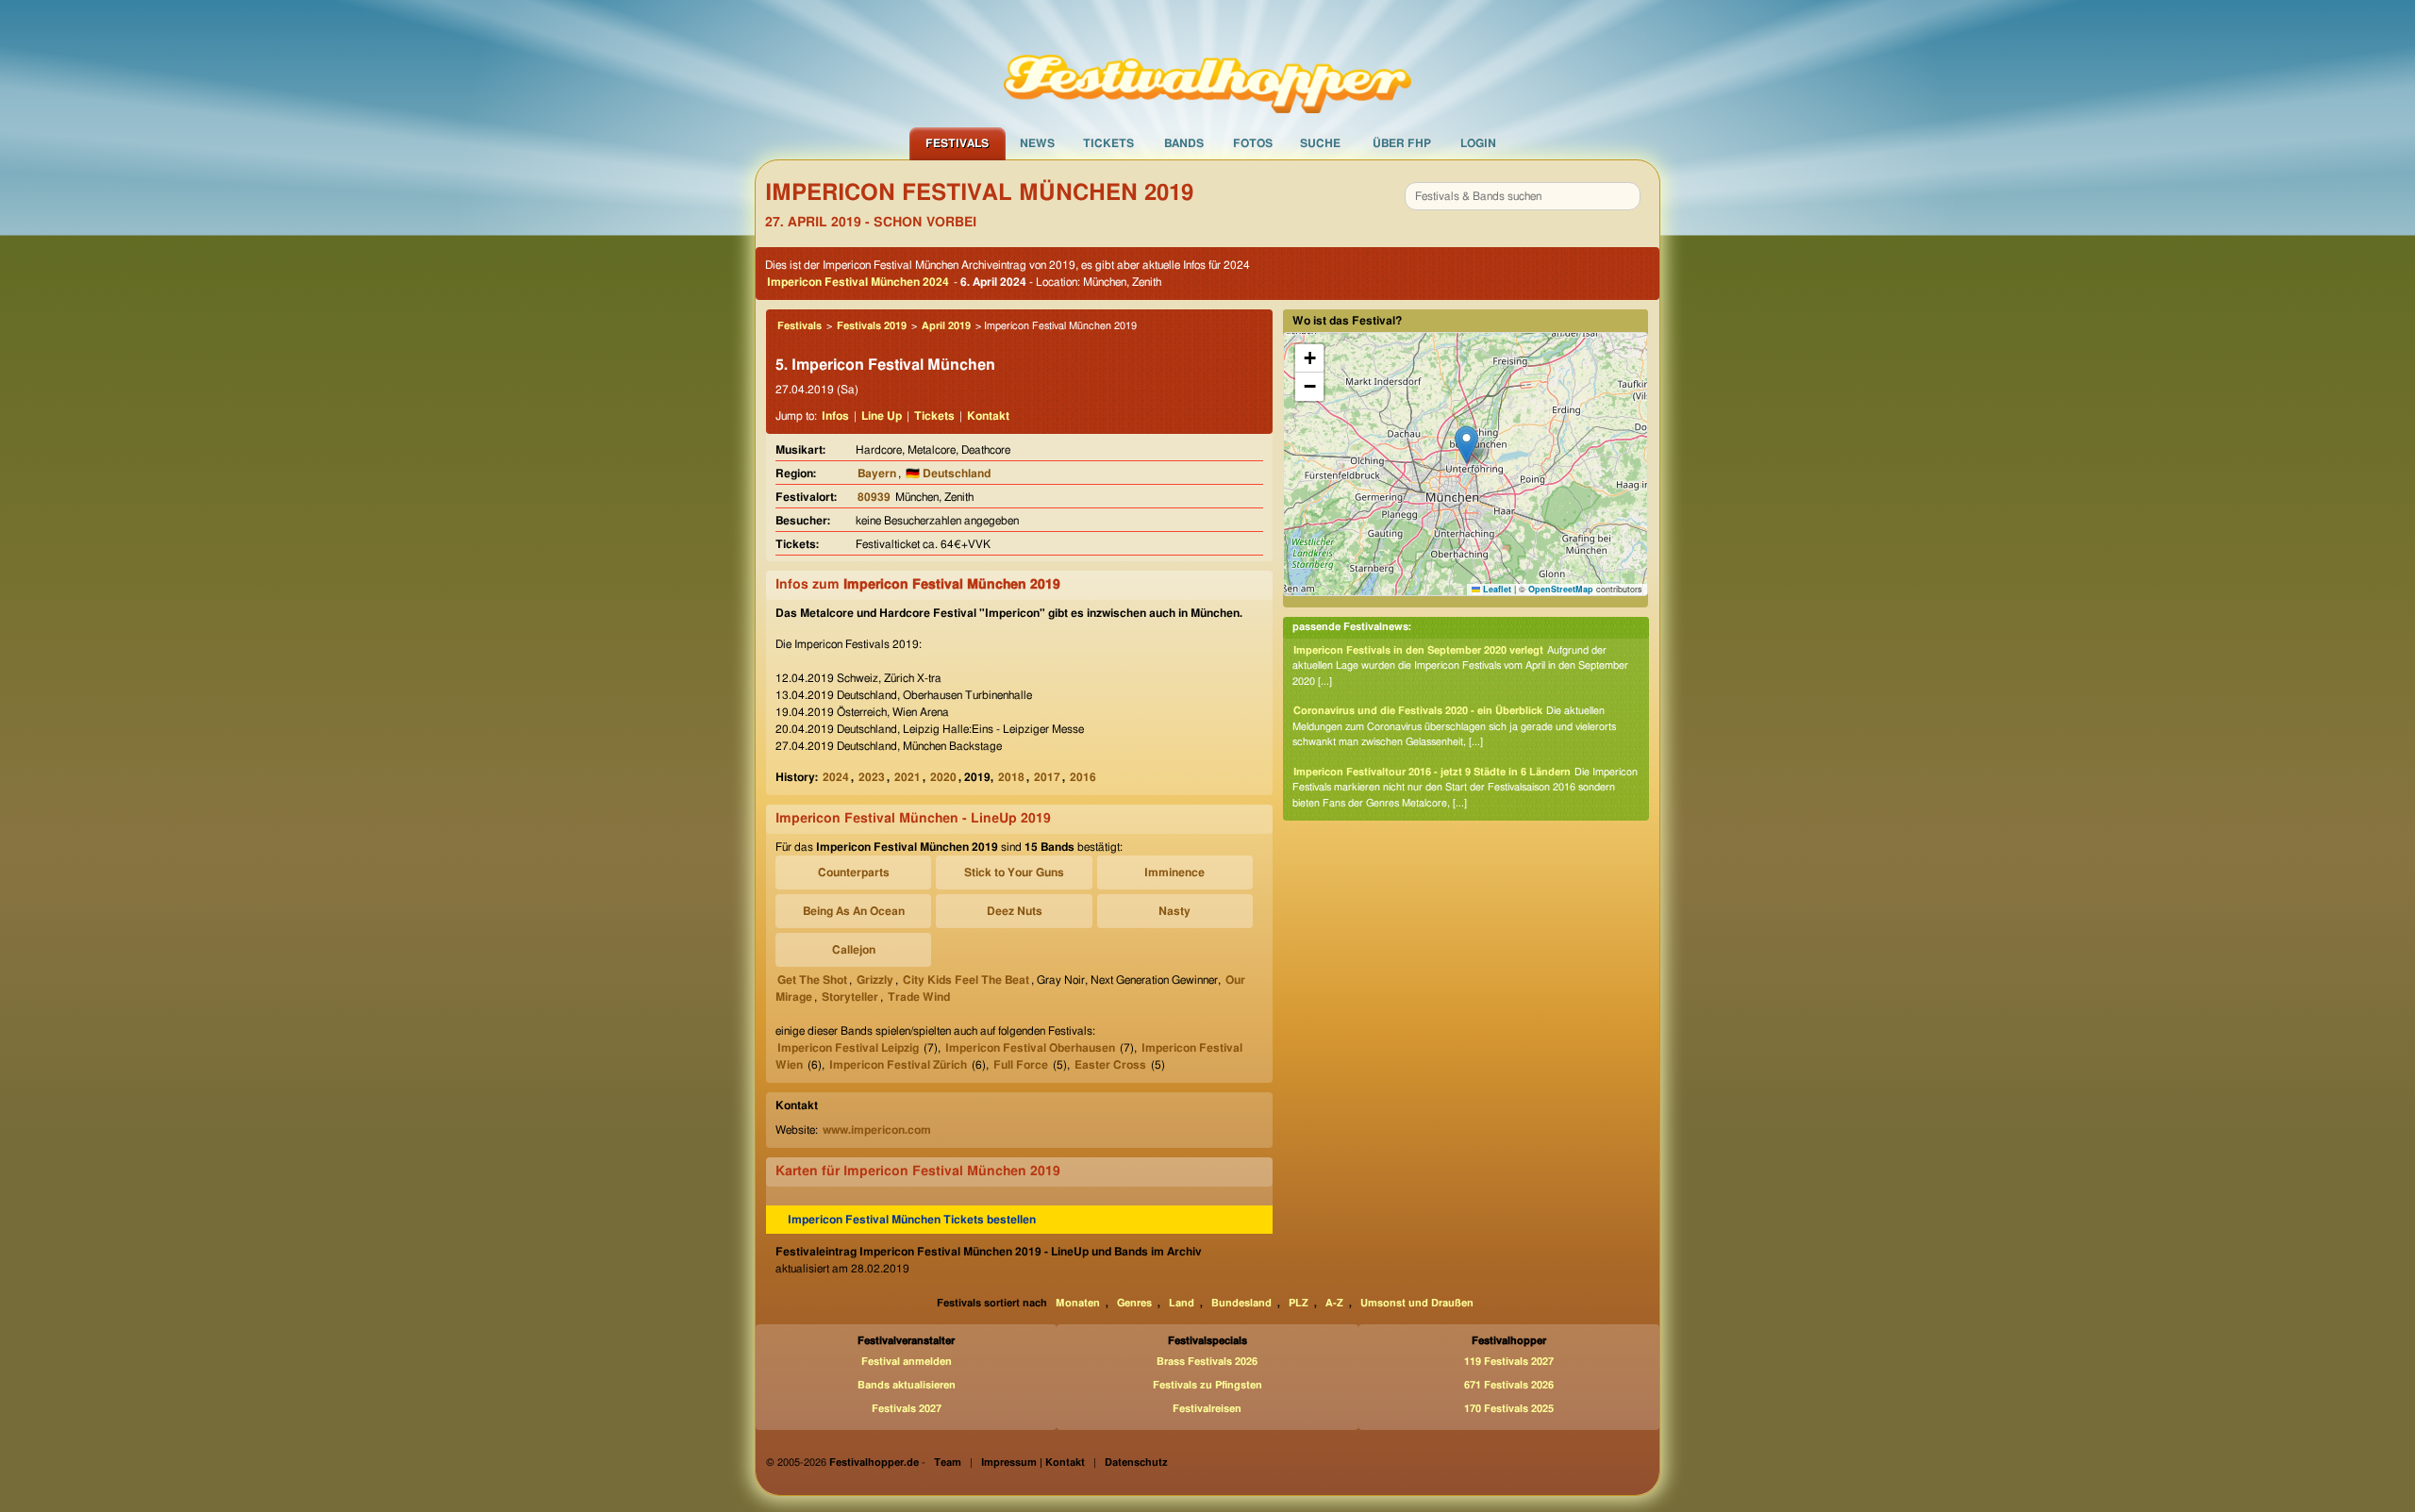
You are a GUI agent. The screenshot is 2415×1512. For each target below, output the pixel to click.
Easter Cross (1110, 1065)
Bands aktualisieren (907, 1385)
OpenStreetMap (1561, 589)
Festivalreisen (1207, 1409)
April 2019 (946, 326)
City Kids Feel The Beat (966, 980)
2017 (1047, 777)
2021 (908, 777)
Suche (1320, 143)
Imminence (1174, 872)
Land (1182, 1303)
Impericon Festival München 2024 (858, 282)
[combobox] (1523, 196)
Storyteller (850, 997)
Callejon (854, 950)
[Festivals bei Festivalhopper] (1207, 63)
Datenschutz (1136, 1462)
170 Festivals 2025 (1509, 1409)
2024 (836, 777)
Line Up (882, 416)
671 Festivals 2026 (1509, 1385)
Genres (1134, 1303)
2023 (872, 777)
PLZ (1299, 1303)
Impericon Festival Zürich (898, 1065)
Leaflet (1496, 589)
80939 (874, 497)
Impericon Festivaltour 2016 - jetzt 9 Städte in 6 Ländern (1432, 772)
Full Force (1021, 1065)
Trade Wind (919, 997)
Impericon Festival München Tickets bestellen (912, 1220)
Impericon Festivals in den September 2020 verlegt (1418, 650)
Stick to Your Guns (1014, 872)
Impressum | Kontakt (1033, 1462)
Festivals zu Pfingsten (1207, 1385)
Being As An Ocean (854, 911)
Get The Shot (812, 980)
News (1037, 143)
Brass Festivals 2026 (1207, 1362)
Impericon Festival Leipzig (848, 1048)
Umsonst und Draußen (1417, 1303)
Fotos (1253, 143)
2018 (1011, 777)
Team (948, 1462)
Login (1478, 143)
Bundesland (1241, 1303)
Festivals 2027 (907, 1409)
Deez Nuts (1015, 911)
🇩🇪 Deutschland (948, 474)
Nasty (1174, 911)
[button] (1466, 445)
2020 (943, 777)
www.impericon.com (877, 1130)
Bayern (877, 474)
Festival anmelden (907, 1362)
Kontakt (988, 416)
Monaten (1078, 1303)
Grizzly (875, 980)
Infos (835, 416)
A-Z (1334, 1303)
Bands (1184, 143)
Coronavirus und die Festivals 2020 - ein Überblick (1418, 711)
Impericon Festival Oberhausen (1030, 1048)
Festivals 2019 (872, 326)
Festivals (957, 143)
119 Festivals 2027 (1509, 1362)
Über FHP (1402, 143)
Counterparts (854, 872)
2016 (1083, 777)
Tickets (1108, 143)
